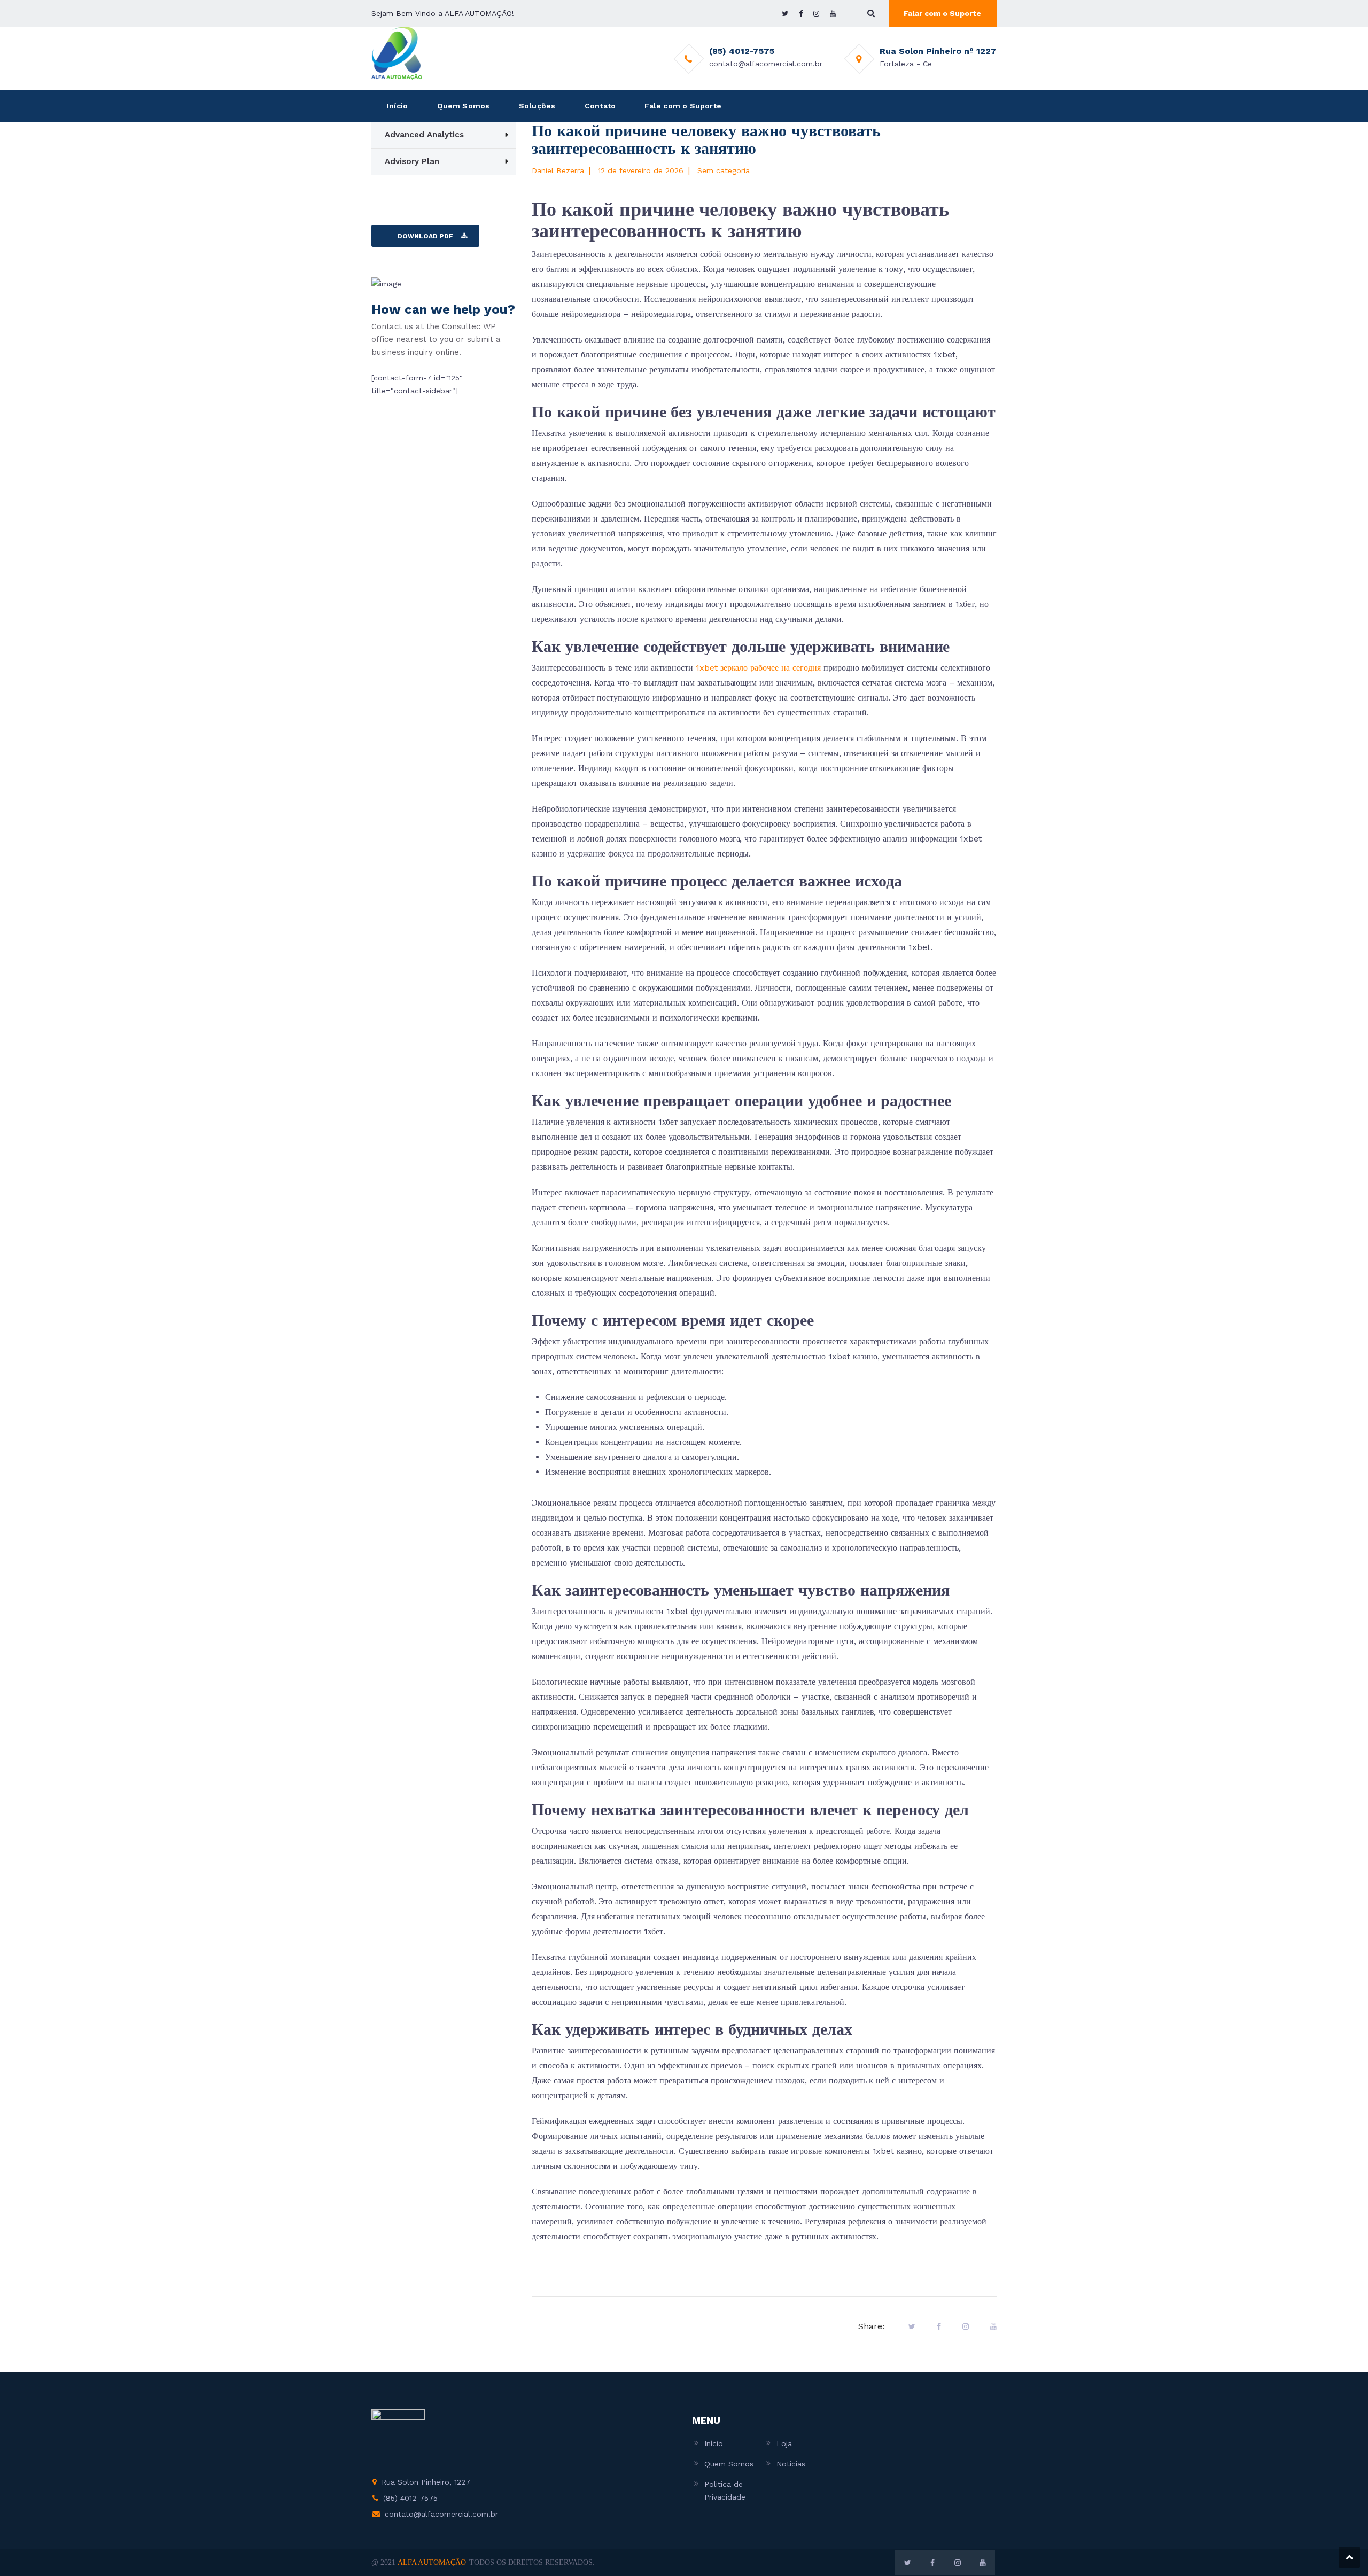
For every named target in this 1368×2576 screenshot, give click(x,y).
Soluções (537, 106)
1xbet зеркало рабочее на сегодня (758, 668)
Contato (600, 106)
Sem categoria (724, 170)
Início (397, 106)
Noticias (791, 2464)
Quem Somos (464, 106)
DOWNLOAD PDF (425, 236)
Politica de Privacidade (725, 2491)
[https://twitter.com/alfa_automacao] (785, 14)
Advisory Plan (412, 161)
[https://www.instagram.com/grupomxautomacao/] (816, 14)
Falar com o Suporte (942, 13)
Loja (784, 2443)
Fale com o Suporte (683, 106)
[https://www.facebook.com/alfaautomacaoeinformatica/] (801, 14)
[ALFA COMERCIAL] (397, 53)
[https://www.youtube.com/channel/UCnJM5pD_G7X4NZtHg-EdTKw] (833, 14)
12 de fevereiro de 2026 (641, 170)
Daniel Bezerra (558, 170)
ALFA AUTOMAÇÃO (432, 2562)
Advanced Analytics (424, 135)
